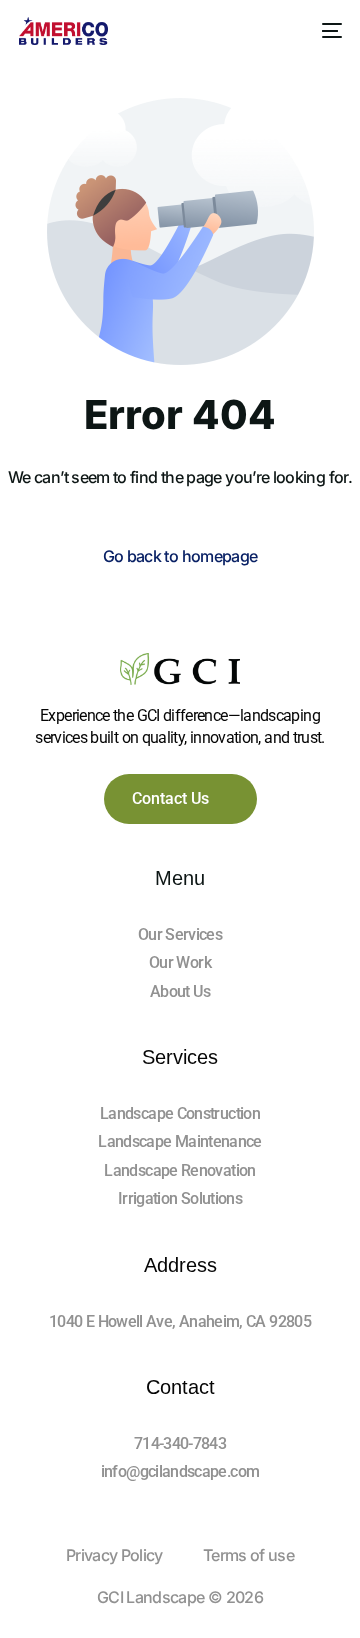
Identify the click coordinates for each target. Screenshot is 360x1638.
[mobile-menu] (328, 31)
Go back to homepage (180, 556)
